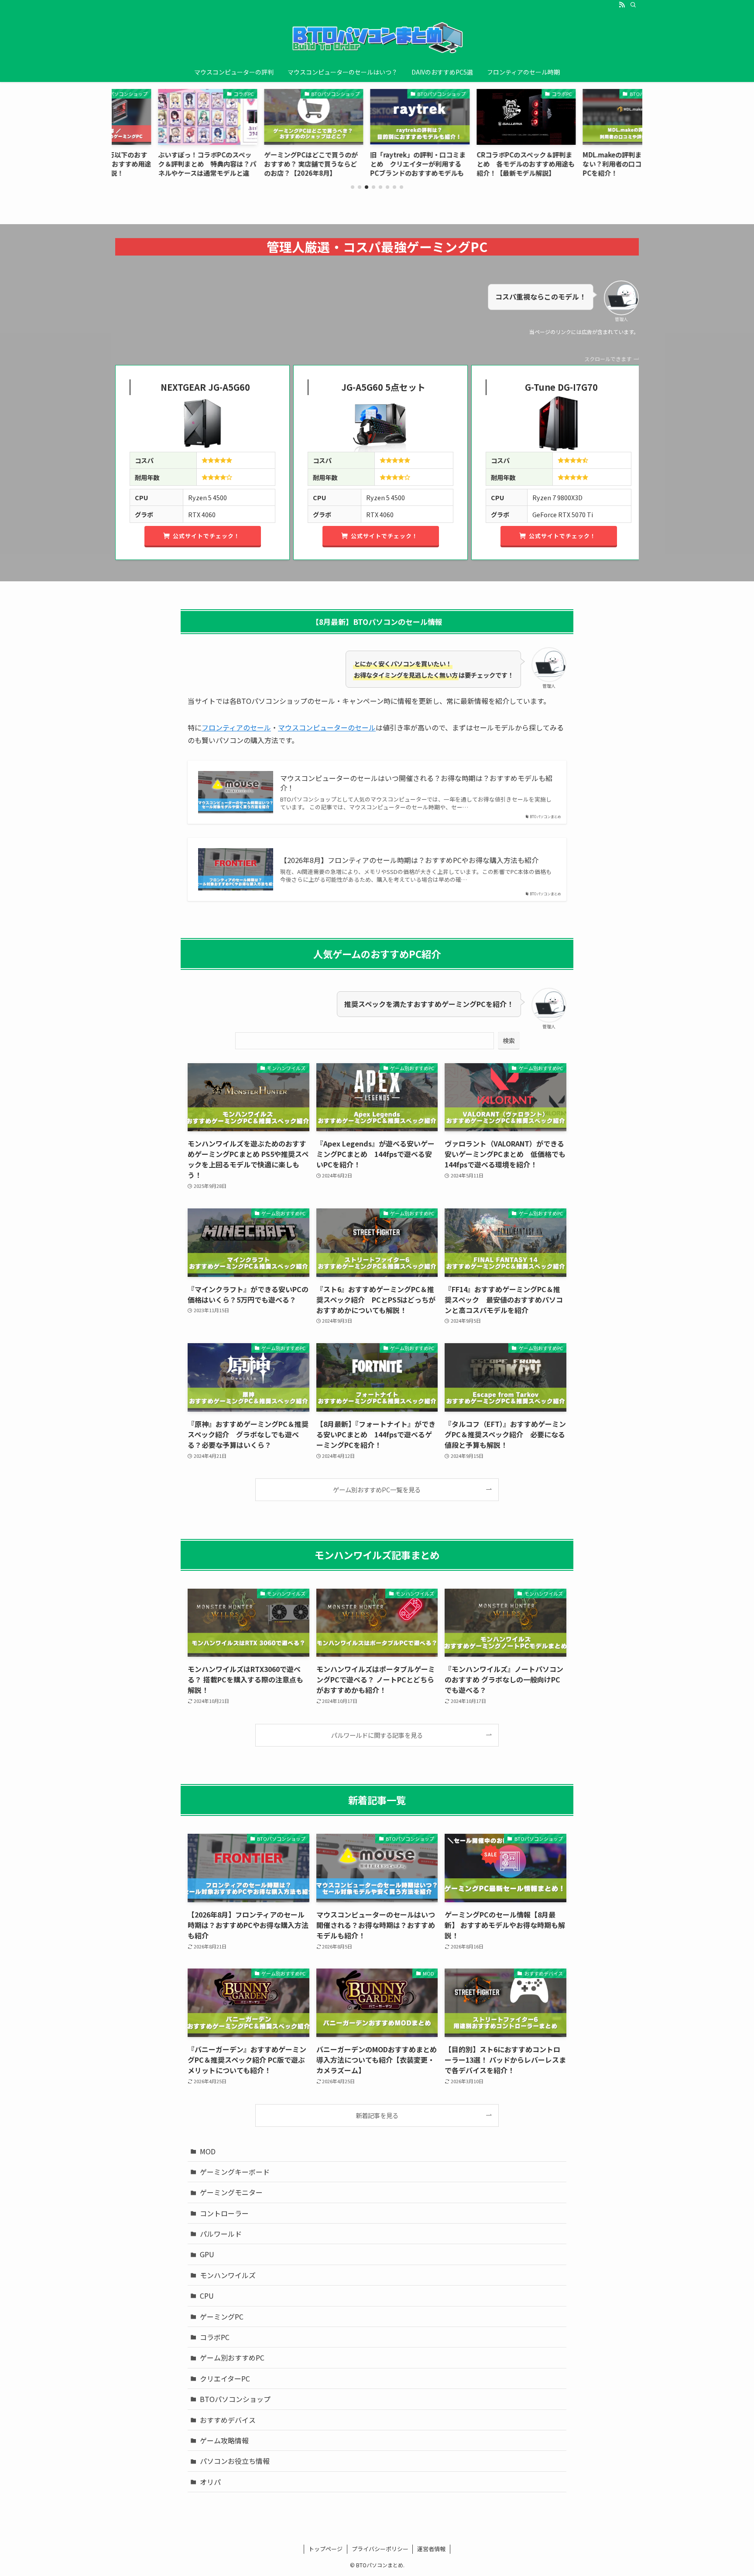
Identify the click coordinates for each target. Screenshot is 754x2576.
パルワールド (221, 2234)
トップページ (326, 2549)
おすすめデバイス (228, 2420)
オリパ (210, 2482)
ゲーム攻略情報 (224, 2440)
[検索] (633, 5)
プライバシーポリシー (380, 2549)
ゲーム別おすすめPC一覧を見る (377, 1489)
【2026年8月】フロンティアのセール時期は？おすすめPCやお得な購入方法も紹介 (409, 860)
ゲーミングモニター (231, 2192)
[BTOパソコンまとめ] (377, 38)
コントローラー (224, 2213)
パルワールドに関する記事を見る (377, 1735)
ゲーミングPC (222, 2317)
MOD (208, 2151)
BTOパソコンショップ (235, 2399)
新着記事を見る (377, 2115)
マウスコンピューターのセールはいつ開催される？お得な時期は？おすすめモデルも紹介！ (416, 783)
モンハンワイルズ (228, 2275)
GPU (207, 2254)
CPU (207, 2296)
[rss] (622, 5)
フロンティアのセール (236, 727)
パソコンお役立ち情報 (235, 2461)
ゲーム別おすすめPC (232, 2358)
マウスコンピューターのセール (327, 727)
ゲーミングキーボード (235, 2172)
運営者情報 (431, 2549)
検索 (509, 1041)
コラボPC (215, 2337)
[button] (353, 187)
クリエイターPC (225, 2378)
